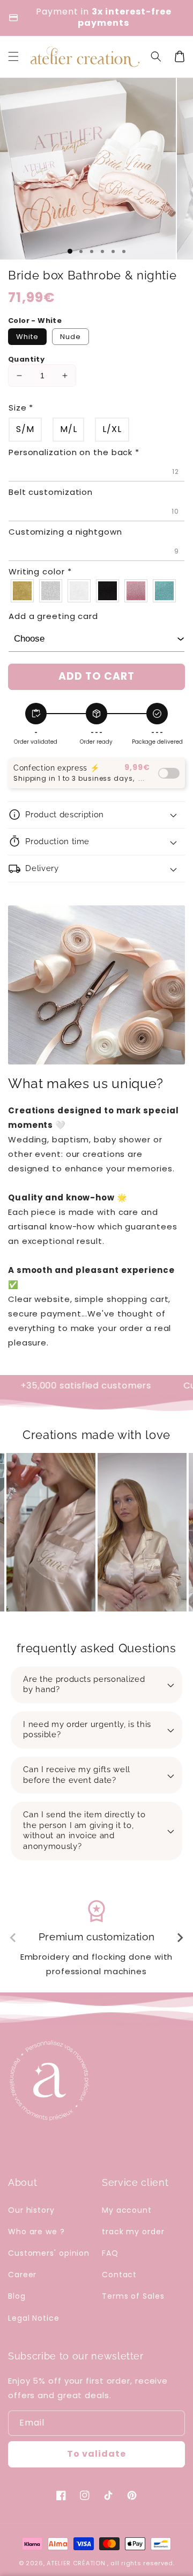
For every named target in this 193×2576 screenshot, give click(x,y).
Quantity (26, 359)
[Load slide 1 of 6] (124, 251)
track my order (133, 2232)
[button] (156, 56)
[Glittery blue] (165, 591)
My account (127, 2210)
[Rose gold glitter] (136, 591)
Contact (119, 2275)
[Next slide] (180, 1938)
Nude (70, 337)
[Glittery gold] (23, 591)
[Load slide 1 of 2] (81, 251)
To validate (96, 2454)
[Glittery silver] (51, 591)
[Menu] (13, 56)
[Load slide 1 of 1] (70, 251)
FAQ (110, 2253)
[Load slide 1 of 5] (113, 251)
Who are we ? (36, 2232)
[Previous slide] (13, 1938)
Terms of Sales (133, 2296)
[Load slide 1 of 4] (102, 251)
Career (22, 2275)
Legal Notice (34, 2318)
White (27, 337)
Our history (31, 2210)
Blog (17, 2296)
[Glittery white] (80, 591)
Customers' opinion (49, 2253)
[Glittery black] (108, 591)
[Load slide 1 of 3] (92, 251)
